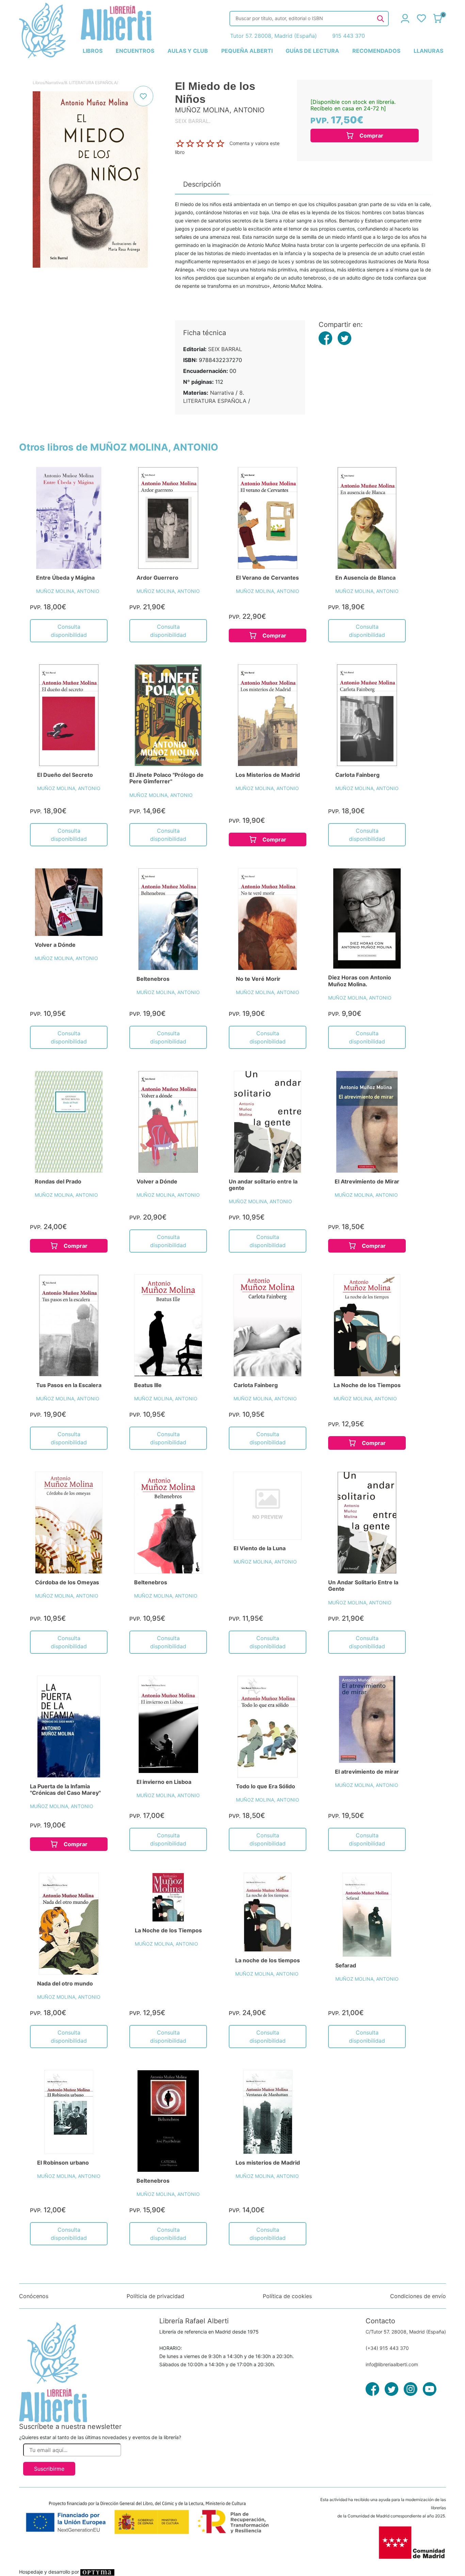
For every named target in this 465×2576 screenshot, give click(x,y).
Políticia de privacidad (155, 2296)
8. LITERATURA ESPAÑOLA (91, 83)
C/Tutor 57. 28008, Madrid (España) (406, 2332)
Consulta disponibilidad (69, 631)
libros (93, 51)
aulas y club (188, 51)
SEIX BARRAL (225, 349)
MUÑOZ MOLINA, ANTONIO (68, 591)
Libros (38, 83)
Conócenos (34, 2296)
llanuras (428, 51)
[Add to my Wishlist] (143, 96)
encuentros (135, 51)
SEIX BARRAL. (193, 121)
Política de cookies (287, 2296)
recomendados (376, 51)
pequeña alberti (247, 51)
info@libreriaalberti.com (392, 2364)
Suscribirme (49, 2469)
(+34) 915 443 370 (387, 2348)
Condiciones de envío (418, 2296)
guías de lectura (312, 51)
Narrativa (54, 83)
